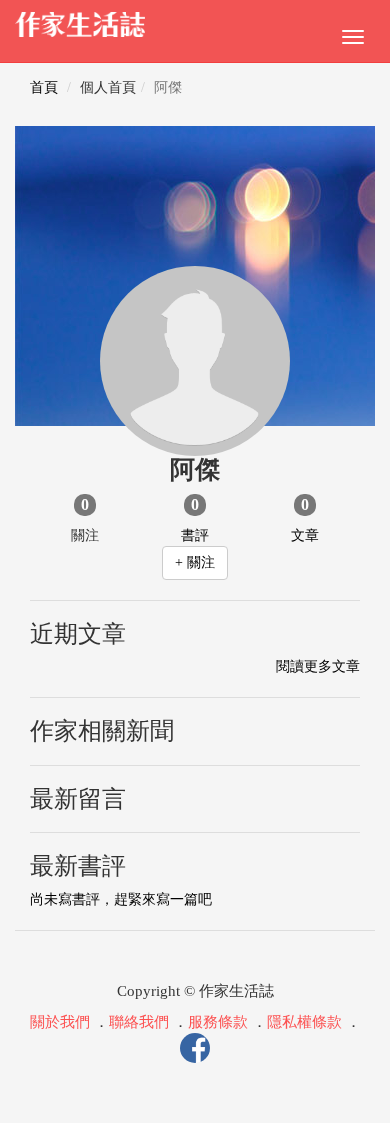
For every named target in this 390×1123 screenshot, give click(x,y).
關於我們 (60, 1022)
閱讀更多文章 (318, 666)
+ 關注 (195, 562)
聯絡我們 (139, 1022)
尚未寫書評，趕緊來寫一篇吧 (121, 899)
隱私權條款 (304, 1022)
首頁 (44, 87)
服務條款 (218, 1022)
